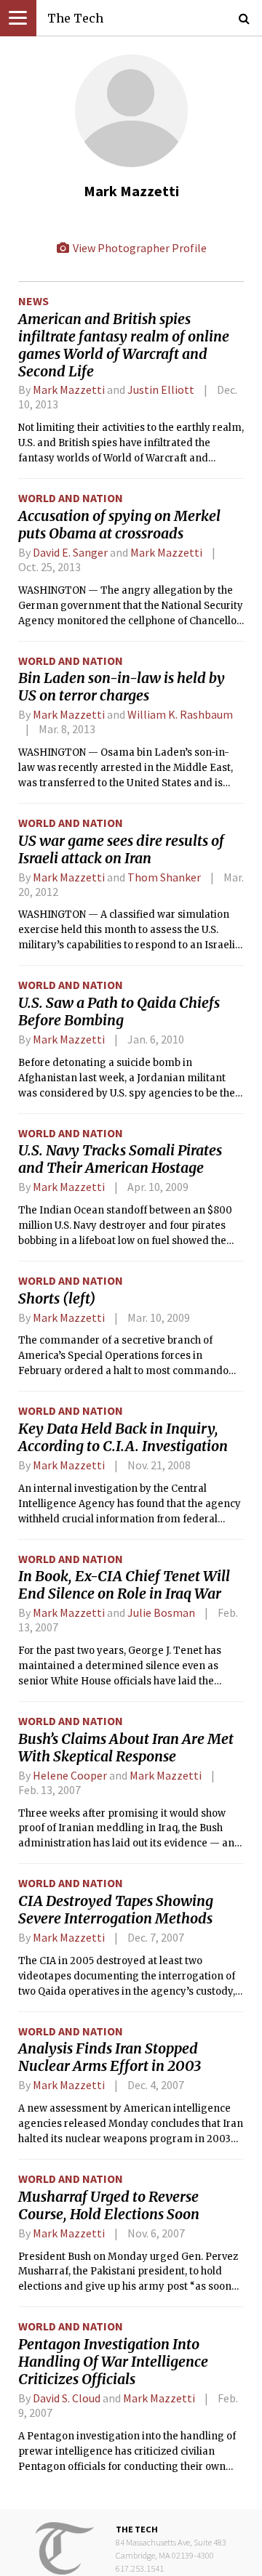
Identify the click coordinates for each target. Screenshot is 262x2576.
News (33, 301)
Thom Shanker (164, 877)
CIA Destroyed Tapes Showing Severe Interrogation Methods (116, 1910)
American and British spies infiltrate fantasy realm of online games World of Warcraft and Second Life (124, 345)
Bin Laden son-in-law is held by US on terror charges (122, 687)
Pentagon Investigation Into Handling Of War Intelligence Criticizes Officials (113, 2362)
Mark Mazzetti (69, 389)
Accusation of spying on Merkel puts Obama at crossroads (119, 525)
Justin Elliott (161, 389)
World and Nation (71, 498)
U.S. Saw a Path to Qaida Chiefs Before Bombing (119, 1012)
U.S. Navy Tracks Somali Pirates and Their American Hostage (120, 1159)
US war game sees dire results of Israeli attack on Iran (121, 849)
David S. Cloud (67, 2398)
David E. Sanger (70, 552)
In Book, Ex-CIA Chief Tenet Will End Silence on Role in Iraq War (124, 1585)
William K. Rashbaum (180, 714)
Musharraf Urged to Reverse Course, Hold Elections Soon (109, 2205)
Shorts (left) (57, 1299)
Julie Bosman (161, 1612)
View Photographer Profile (139, 248)
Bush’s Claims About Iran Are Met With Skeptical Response (126, 1748)
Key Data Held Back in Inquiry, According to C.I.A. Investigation (123, 1437)
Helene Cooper (70, 1775)
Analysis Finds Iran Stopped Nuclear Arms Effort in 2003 (110, 2057)
